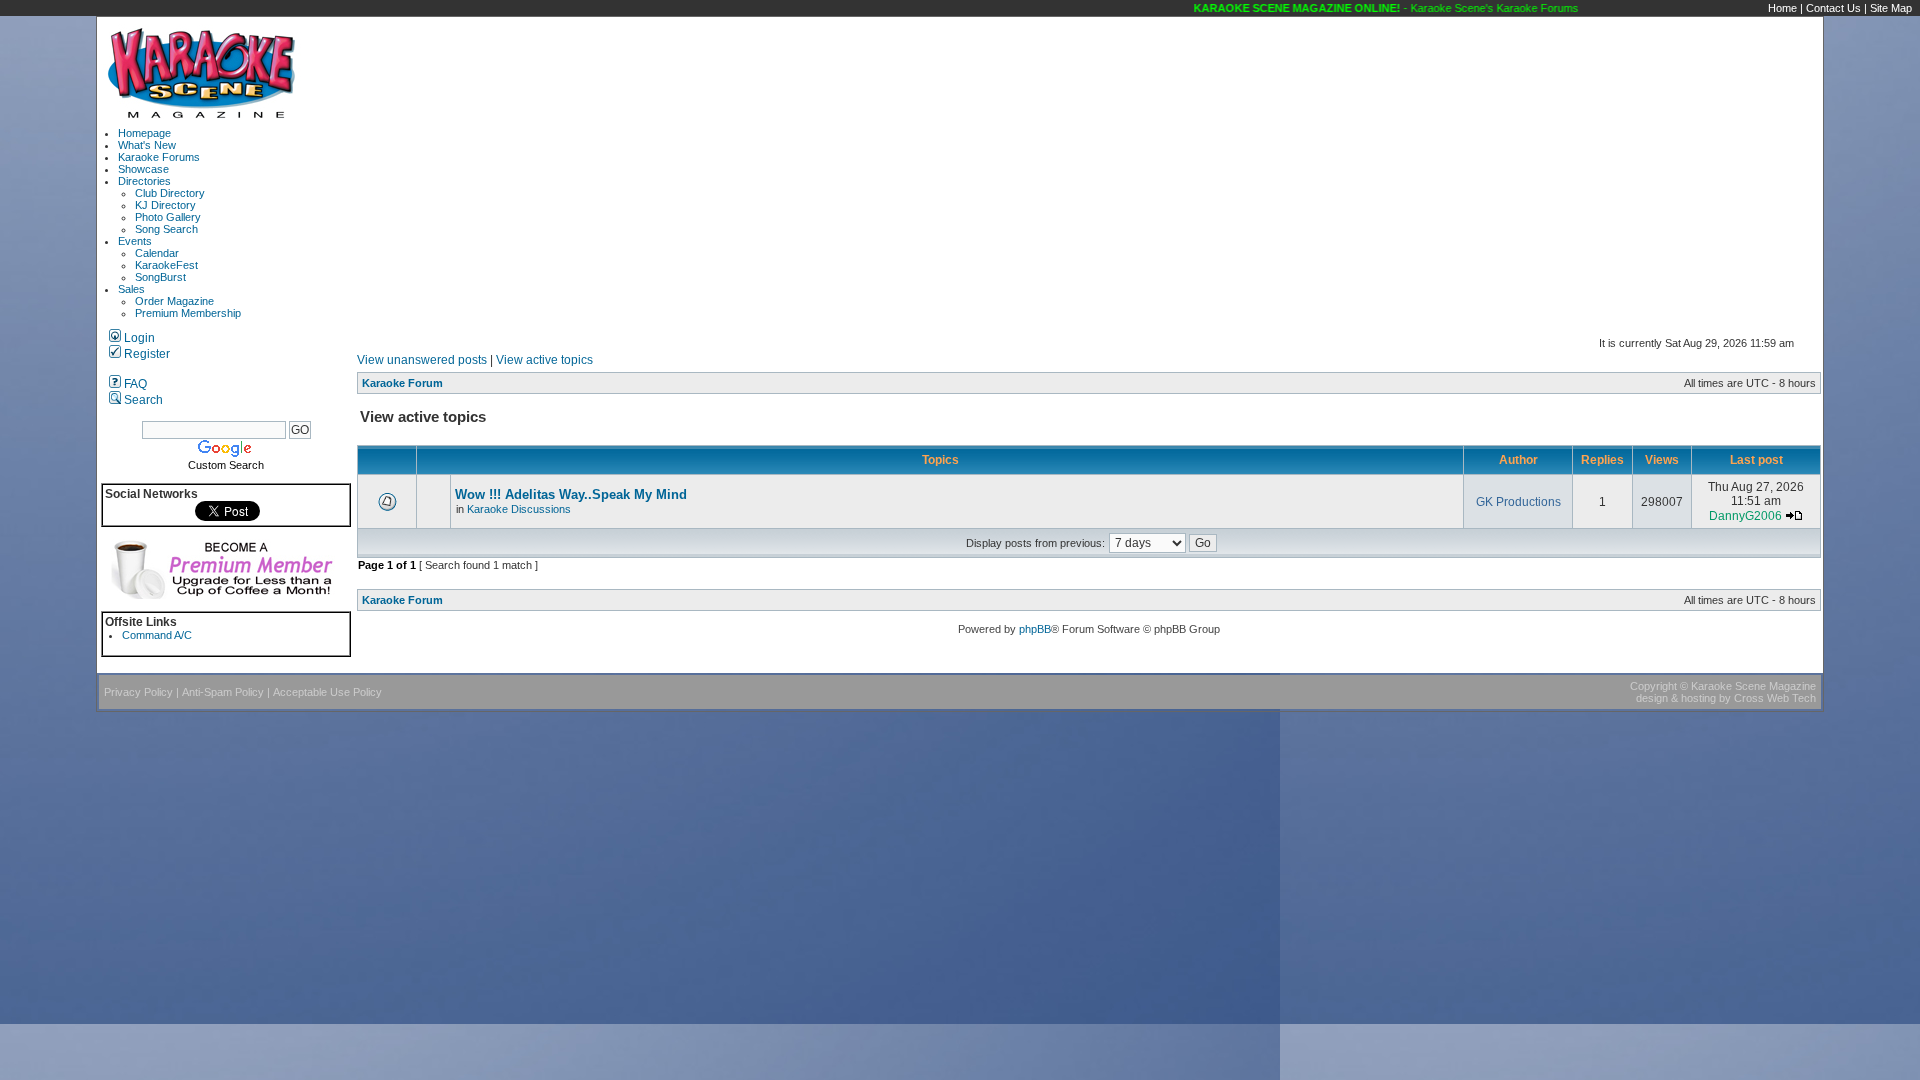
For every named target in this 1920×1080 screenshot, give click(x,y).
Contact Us (1833, 8)
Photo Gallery (168, 217)
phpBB (1035, 629)
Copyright (1653, 686)
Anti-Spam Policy (223, 692)
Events (135, 241)
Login (138, 338)
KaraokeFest (166, 265)
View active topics (544, 360)
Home (1782, 8)
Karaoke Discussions (519, 509)
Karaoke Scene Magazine (1753, 686)
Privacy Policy (138, 692)
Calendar (157, 253)
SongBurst (160, 277)
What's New (147, 145)
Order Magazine (174, 301)
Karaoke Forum (402, 383)
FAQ (134, 384)
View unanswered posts (422, 360)
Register (145, 354)
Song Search (166, 229)
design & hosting (1676, 698)
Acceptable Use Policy (327, 692)
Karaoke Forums (159, 157)
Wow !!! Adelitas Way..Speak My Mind (571, 494)
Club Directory (170, 193)
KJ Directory (165, 205)
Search (142, 400)
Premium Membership (188, 313)
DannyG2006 (1745, 516)
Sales (131, 289)
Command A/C (157, 635)
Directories (144, 181)
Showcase (143, 169)
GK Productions (1518, 502)
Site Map (1891, 8)
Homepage (144, 133)
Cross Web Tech (1775, 698)
